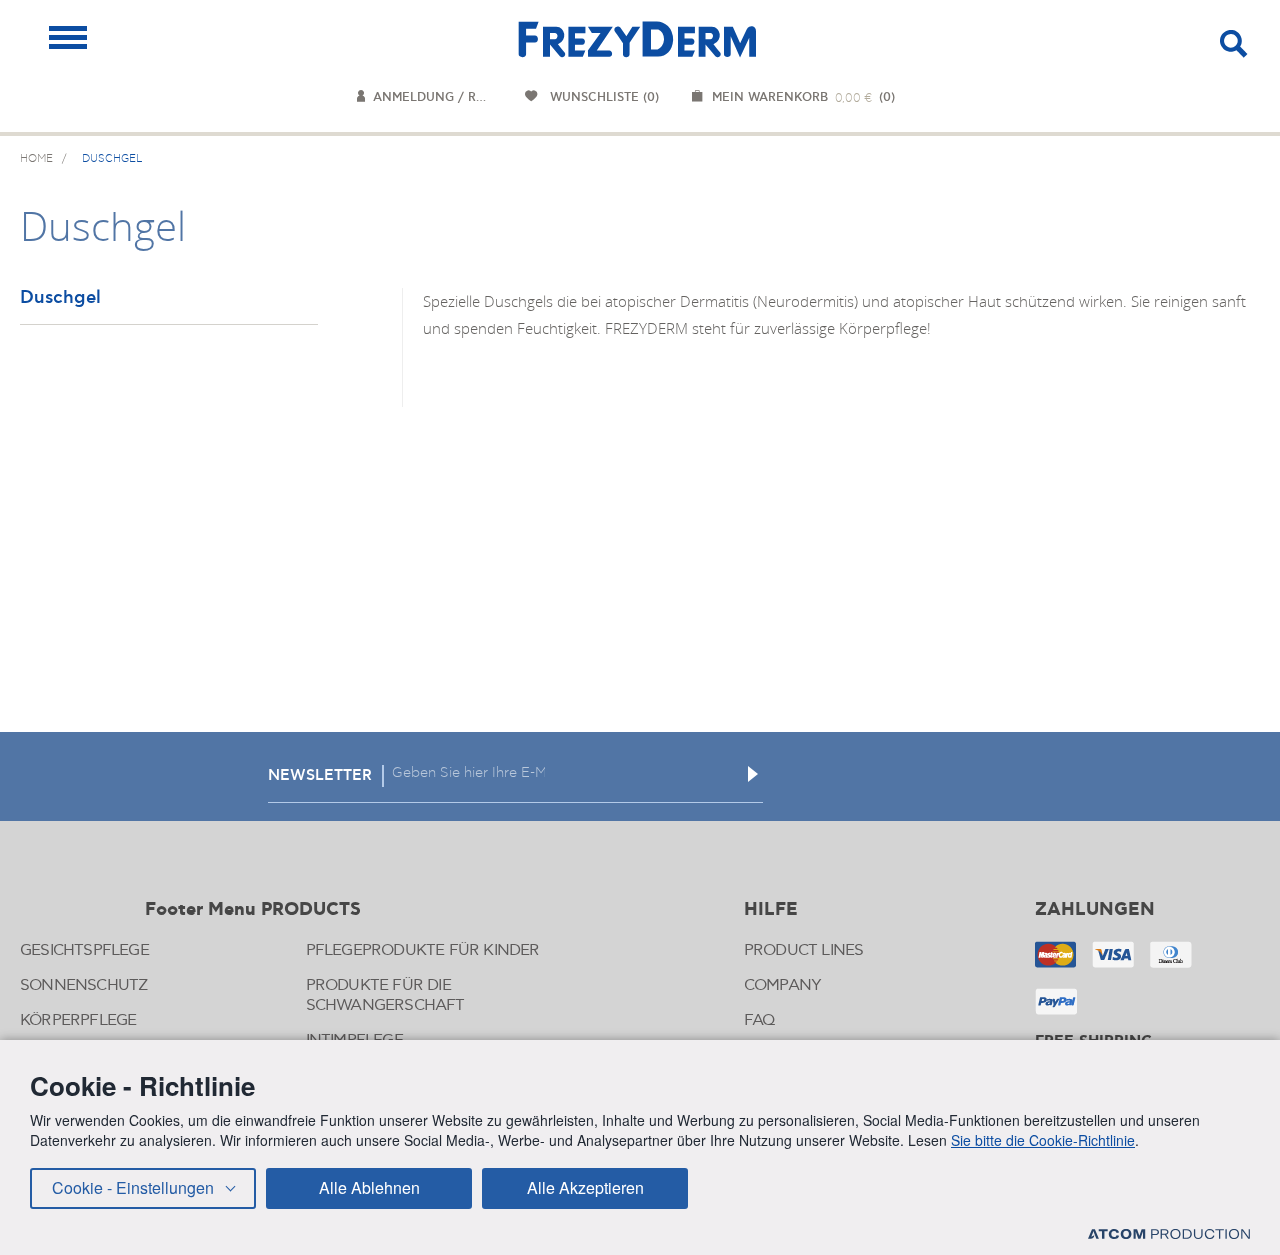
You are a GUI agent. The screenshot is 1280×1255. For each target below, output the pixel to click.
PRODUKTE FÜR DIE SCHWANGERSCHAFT (385, 995)
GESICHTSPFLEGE (84, 950)
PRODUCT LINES (804, 950)
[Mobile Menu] (68, 37)
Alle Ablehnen (369, 1187)
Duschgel (60, 298)
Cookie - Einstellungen (133, 1187)
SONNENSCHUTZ (83, 985)
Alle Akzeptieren (585, 1187)
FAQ (760, 1020)
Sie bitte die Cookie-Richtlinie (1043, 1140)
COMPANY (782, 985)
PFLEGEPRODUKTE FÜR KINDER (423, 950)
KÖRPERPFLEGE (78, 1020)
